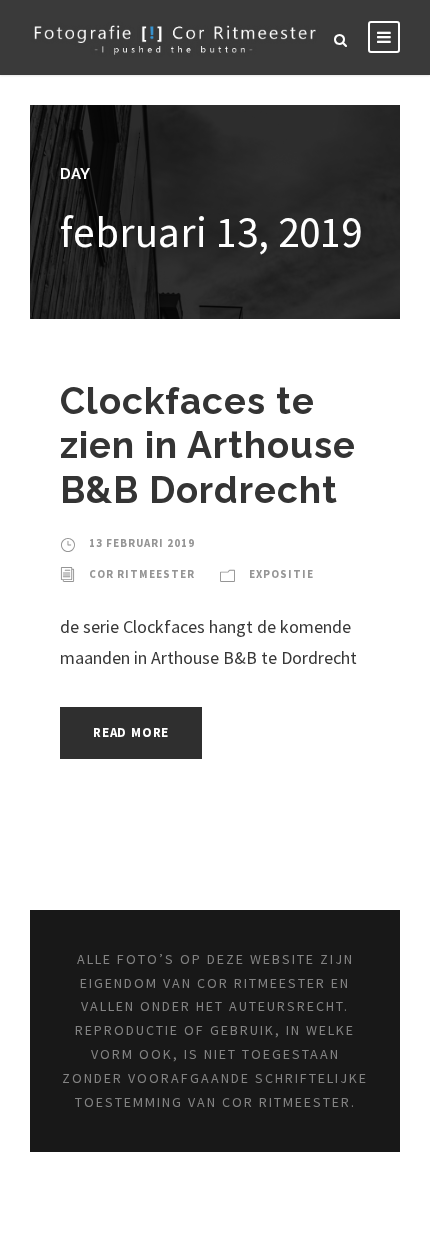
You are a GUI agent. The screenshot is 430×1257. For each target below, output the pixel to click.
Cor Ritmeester (142, 574)
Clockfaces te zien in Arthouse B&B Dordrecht (208, 445)
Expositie (281, 574)
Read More (131, 732)
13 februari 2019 (142, 543)
